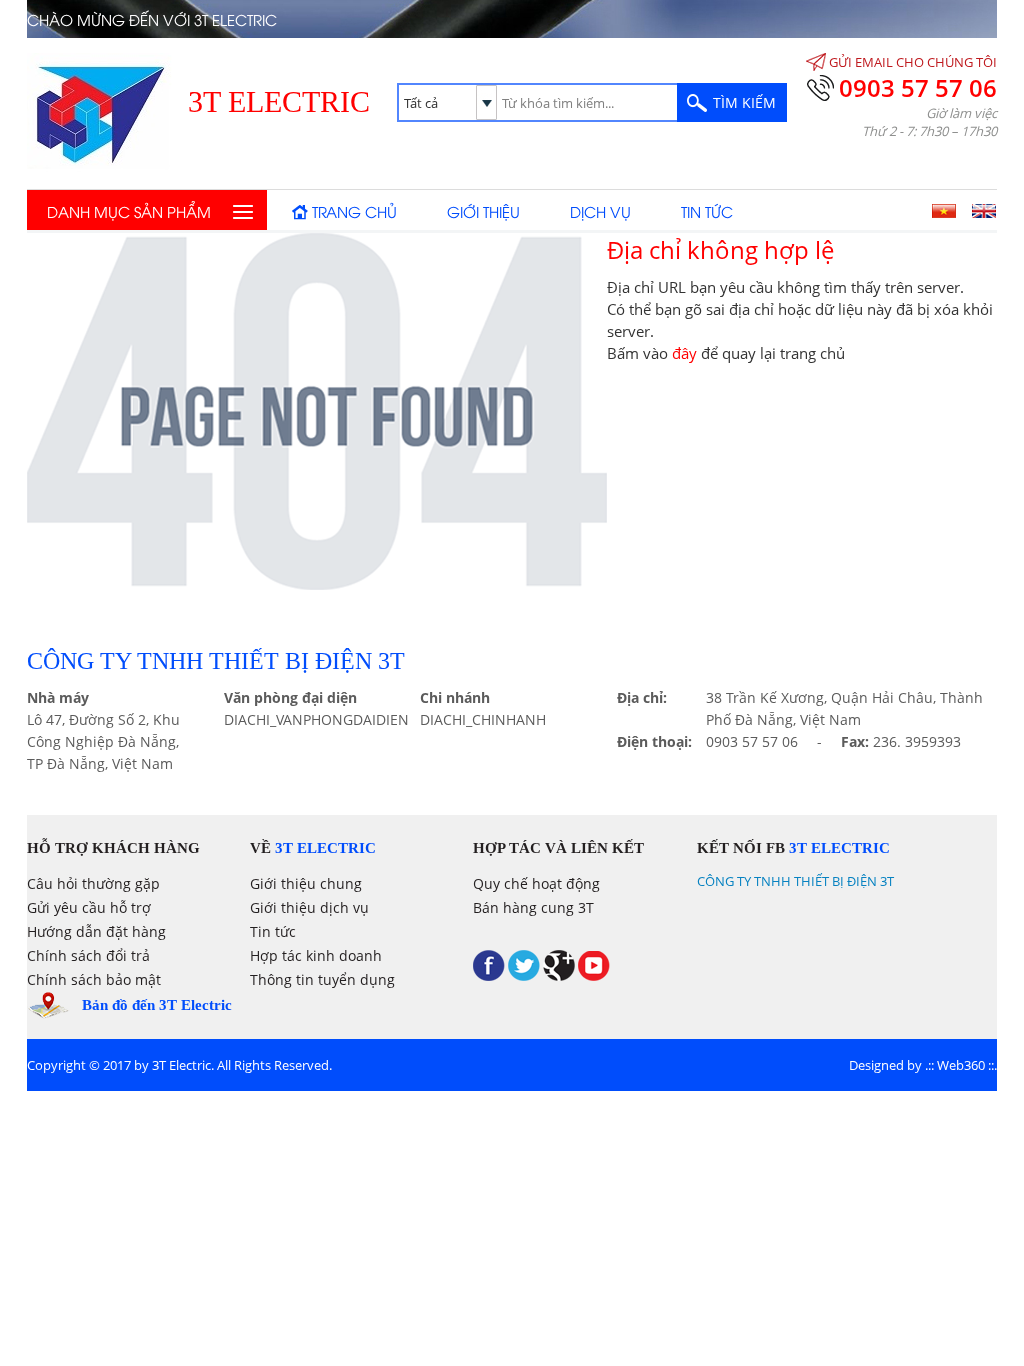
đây (684, 353)
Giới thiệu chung (306, 883)
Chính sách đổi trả (88, 955)
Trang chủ (354, 211)
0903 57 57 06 (918, 87)
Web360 (961, 1065)
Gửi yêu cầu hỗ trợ (89, 907)
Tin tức (707, 211)
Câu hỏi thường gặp (93, 883)
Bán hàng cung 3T (533, 907)
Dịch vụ (600, 211)
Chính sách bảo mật (94, 979)
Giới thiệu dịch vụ (309, 907)
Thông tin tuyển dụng (322, 979)
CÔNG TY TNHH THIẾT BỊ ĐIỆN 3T (795, 881)
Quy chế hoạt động (536, 883)
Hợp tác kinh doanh (316, 955)
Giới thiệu (483, 211)
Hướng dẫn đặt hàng (96, 931)
